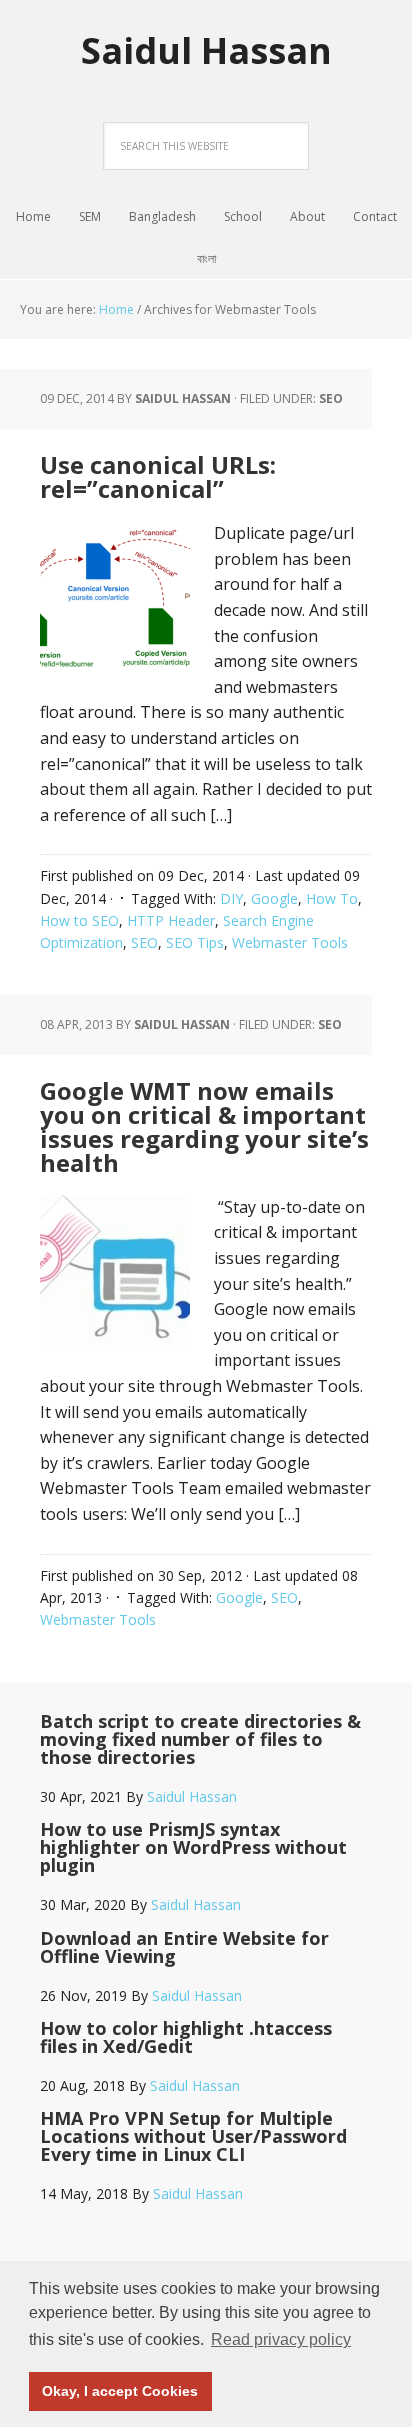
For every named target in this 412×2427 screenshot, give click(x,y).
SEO (331, 398)
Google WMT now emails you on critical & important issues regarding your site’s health (204, 1126)
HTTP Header (171, 920)
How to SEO (79, 920)
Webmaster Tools (290, 942)
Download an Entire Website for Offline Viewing (184, 1947)
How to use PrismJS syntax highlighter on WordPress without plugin (193, 1847)
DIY (231, 898)
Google (274, 898)
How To (332, 898)
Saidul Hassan (206, 49)
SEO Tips (195, 942)
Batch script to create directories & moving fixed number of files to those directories (200, 1739)
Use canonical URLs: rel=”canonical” (158, 476)
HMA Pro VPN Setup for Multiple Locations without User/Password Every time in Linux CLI (193, 2136)
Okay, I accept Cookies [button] (120, 2391)
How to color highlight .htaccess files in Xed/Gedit (186, 2037)
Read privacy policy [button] (281, 2339)
